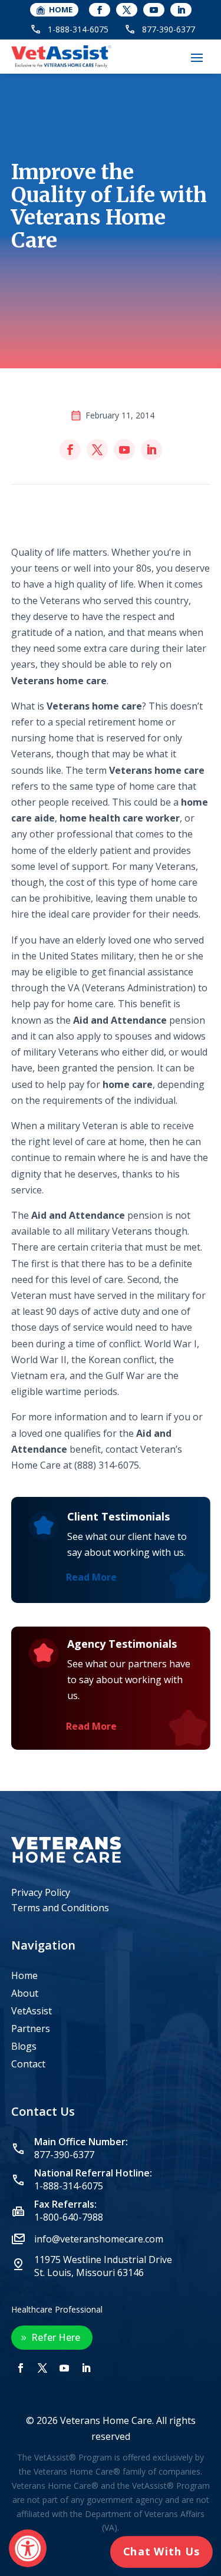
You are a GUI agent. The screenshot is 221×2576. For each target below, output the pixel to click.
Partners (31, 2030)
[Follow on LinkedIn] (181, 10)
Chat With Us (161, 2552)
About (25, 1994)
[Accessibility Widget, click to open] (28, 2548)
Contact (28, 2065)
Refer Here (56, 2337)
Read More (91, 1577)
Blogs (24, 2047)
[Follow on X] (127, 10)
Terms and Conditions (60, 1908)
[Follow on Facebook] (100, 10)
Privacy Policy (41, 1892)
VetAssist (32, 2012)
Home (24, 1977)
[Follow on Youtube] (154, 10)
